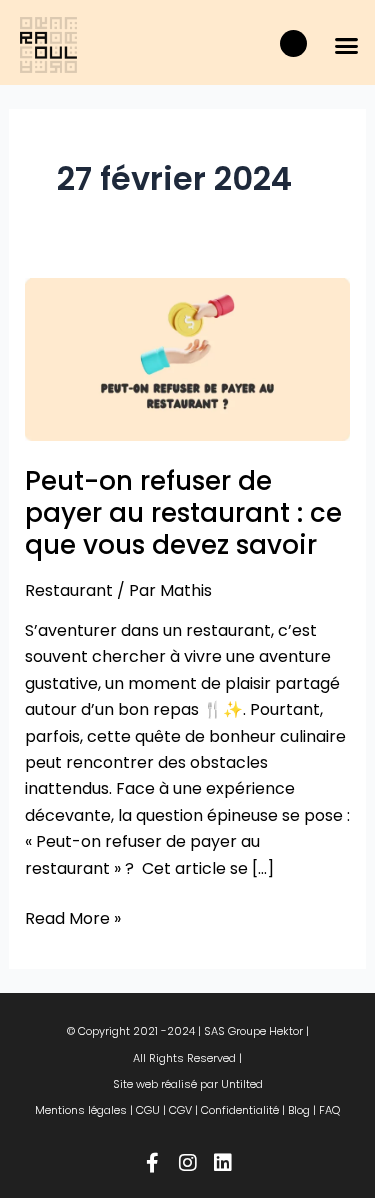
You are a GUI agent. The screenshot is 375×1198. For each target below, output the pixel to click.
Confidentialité (240, 1110)
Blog (299, 1110)
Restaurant (69, 590)
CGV (180, 1110)
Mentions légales (81, 1110)
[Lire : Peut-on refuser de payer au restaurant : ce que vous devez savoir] (188, 358)
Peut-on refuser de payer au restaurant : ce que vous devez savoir (183, 513)
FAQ (329, 1110)
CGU (148, 1110)
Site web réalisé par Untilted (188, 1084)
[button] (347, 45)
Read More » (73, 918)
